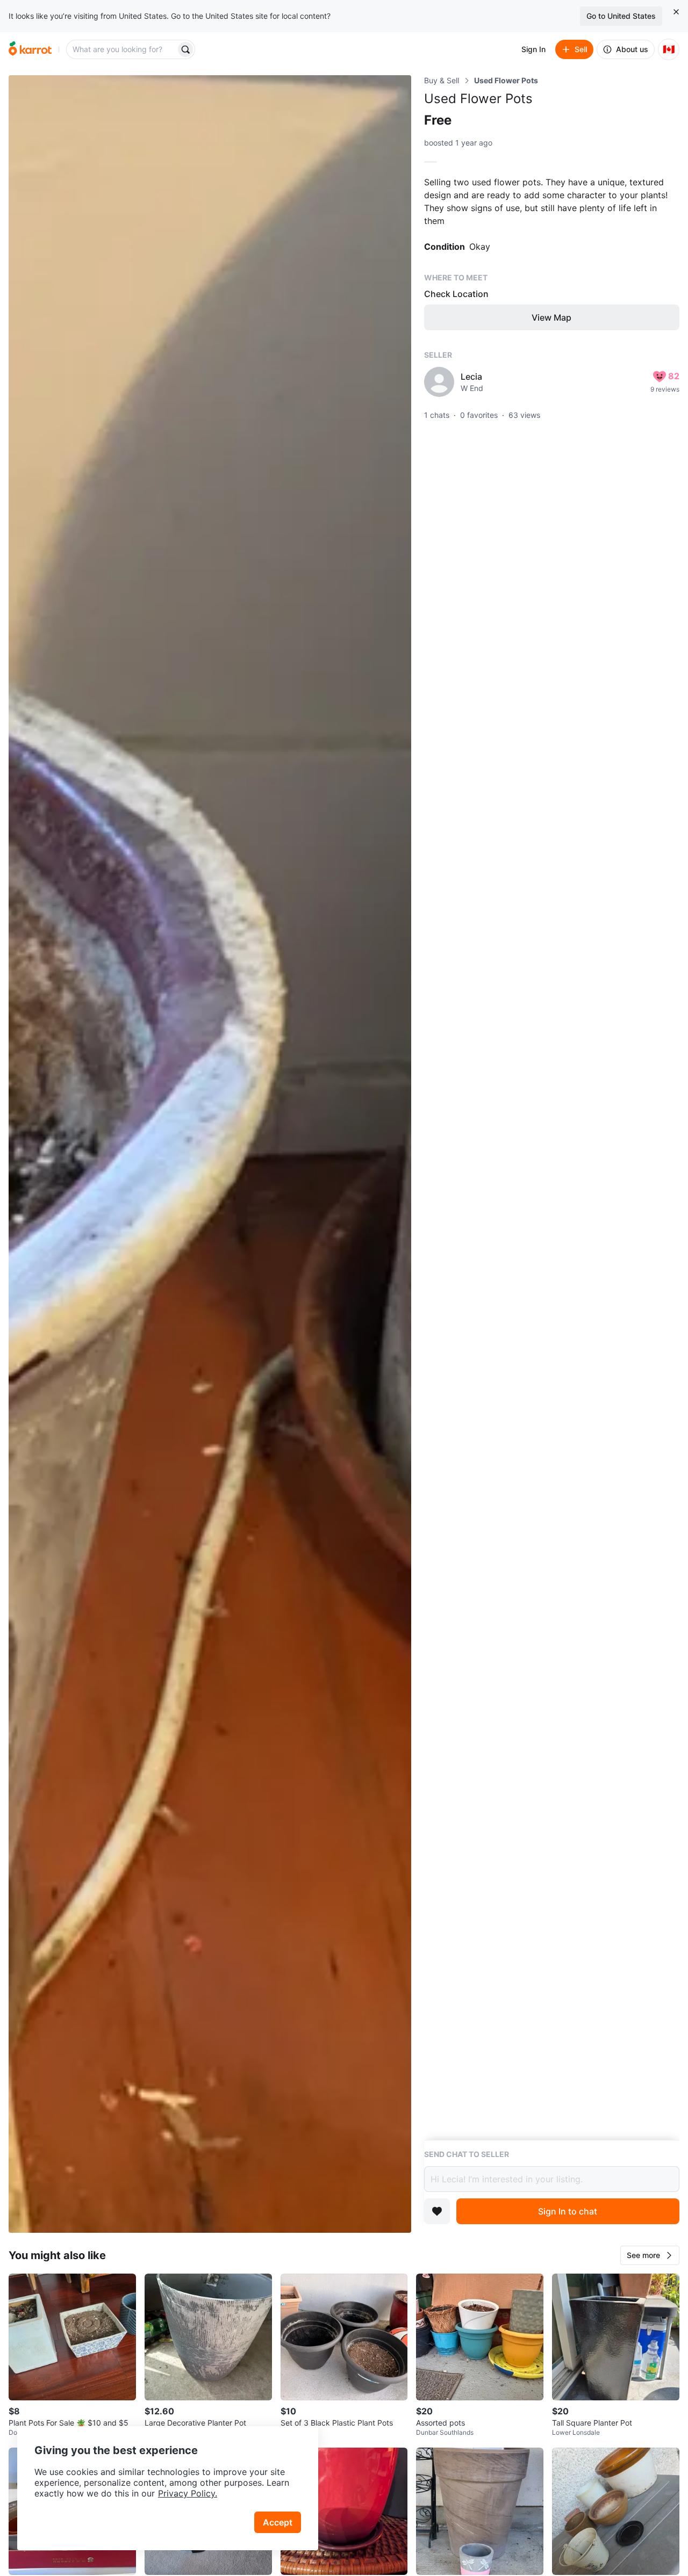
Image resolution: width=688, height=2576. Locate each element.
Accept (278, 2522)
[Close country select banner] (676, 12)
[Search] (185, 49)
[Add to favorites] (437, 2211)
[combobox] (122, 49)
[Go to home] (30, 49)
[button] (650, 2255)
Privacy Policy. (188, 2493)
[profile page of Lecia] (439, 382)
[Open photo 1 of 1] (210, 1154)
